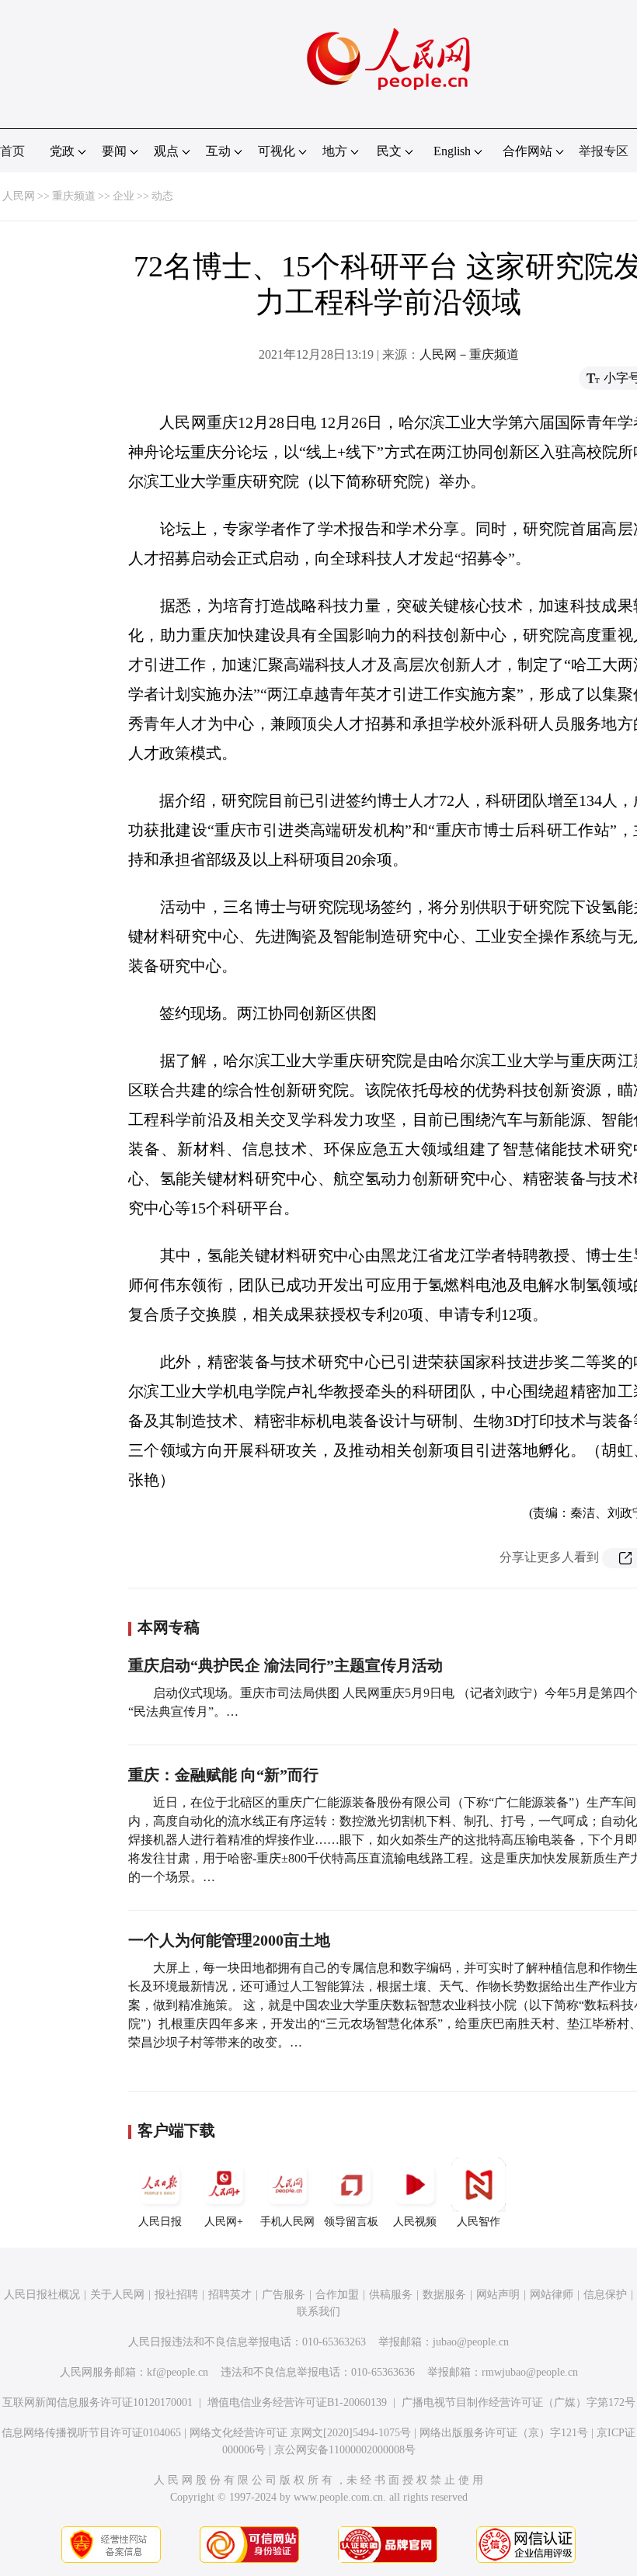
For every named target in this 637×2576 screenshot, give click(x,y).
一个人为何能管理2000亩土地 (229, 1940)
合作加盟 (337, 2295)
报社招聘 (176, 2295)
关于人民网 (117, 2295)
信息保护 (605, 2295)
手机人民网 (287, 2222)
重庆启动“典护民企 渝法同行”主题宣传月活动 (285, 1665)
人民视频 (415, 2222)
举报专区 (604, 151)
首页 (12, 151)
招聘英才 (230, 2295)
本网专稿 (169, 1627)
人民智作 (479, 2222)
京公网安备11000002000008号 (345, 2450)
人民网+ (224, 2222)
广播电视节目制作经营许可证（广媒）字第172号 (519, 2402)
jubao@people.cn (471, 2342)
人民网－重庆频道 (469, 354)
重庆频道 (74, 196)
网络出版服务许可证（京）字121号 (504, 2433)
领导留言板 (351, 2222)
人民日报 (160, 2222)
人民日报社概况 (42, 2295)
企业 (124, 196)
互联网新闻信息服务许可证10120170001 (97, 2402)
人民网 (19, 196)
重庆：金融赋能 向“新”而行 (223, 1775)
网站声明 (498, 2295)
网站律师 (552, 2295)
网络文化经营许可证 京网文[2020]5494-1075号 (300, 2433)
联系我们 (318, 2312)
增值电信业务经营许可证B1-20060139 (297, 2402)
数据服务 (444, 2295)
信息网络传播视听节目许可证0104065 (91, 2433)
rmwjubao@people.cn (530, 2372)
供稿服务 (391, 2295)
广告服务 (284, 2295)
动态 (162, 196)
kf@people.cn (178, 2372)
